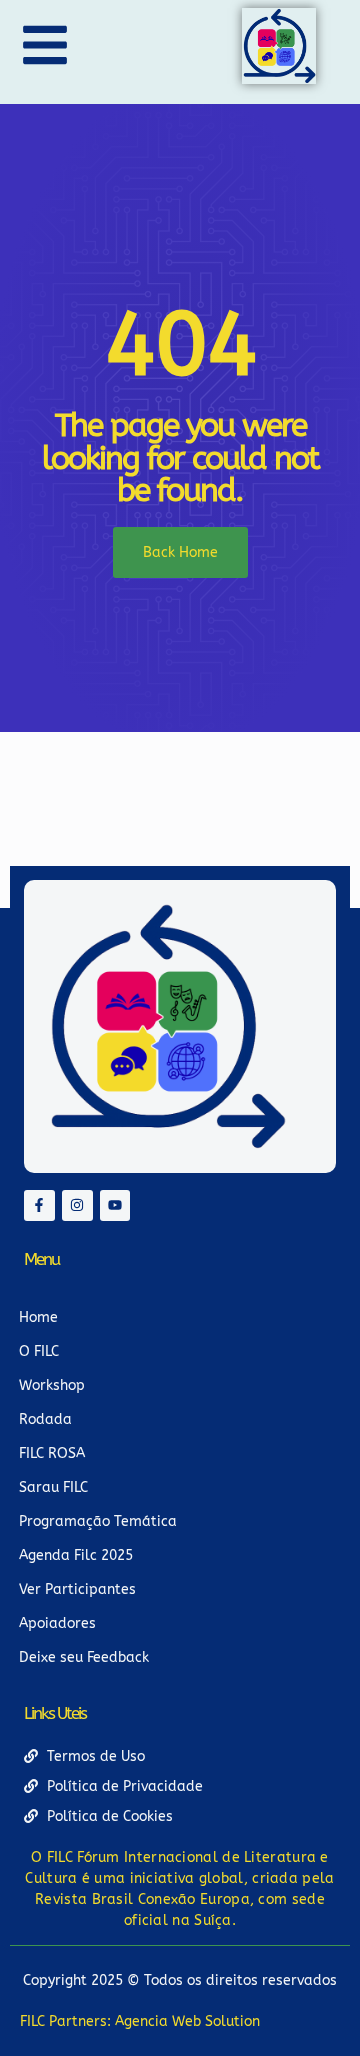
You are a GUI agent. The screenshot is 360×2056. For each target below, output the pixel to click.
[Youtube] (115, 1205)
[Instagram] (77, 1205)
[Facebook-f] (39, 1205)
